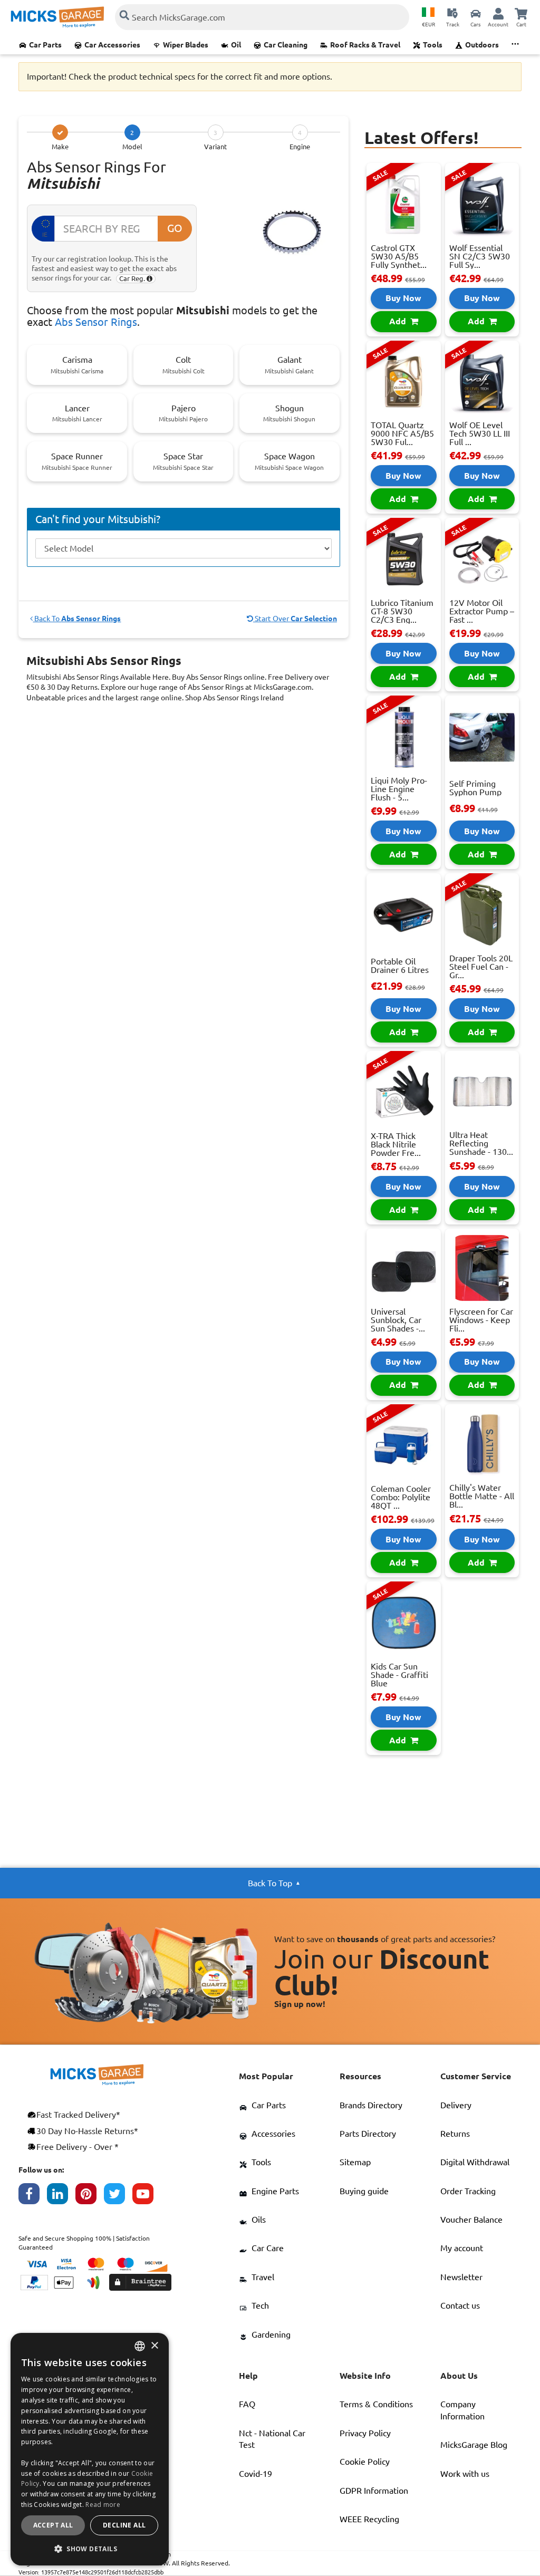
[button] (90, 2549)
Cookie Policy (365, 2462)
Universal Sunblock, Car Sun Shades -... (398, 1320)
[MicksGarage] (57, 17)
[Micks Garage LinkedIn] (61, 2196)
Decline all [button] (124, 2525)
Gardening (271, 2334)
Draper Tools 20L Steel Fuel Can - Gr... (481, 967)
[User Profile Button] (498, 13)
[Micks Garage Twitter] (118, 2196)
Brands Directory (371, 2105)
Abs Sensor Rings (96, 322)
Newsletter (461, 2277)
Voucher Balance (471, 2220)
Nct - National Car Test (272, 2439)
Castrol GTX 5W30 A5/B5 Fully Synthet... (399, 256)
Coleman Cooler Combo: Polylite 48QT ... (401, 1497)
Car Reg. (133, 278)
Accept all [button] (53, 2525)
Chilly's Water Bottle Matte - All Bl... (482, 1496)
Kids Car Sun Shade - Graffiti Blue (399, 1675)
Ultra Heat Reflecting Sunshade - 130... (481, 1143)
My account (462, 2248)
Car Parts (45, 45)
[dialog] (90, 2449)
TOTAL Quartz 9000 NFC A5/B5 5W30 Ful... (402, 433)
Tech (260, 2305)
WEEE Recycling (369, 2519)
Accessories (273, 2134)
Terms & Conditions (376, 2404)
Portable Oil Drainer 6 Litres (400, 966)
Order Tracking (468, 2191)
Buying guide (364, 2191)
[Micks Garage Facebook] (33, 2196)
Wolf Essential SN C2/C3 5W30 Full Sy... (480, 256)
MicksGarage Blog (474, 2445)
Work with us (465, 2474)
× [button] (154, 2346)
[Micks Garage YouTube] (147, 2196)
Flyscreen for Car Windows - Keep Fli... (481, 1320)
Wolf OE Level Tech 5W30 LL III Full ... (480, 433)
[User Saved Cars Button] (476, 13)
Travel (263, 2277)
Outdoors (482, 45)
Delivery (456, 2105)
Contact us (460, 2305)
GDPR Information (374, 2491)
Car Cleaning (286, 45)
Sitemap (355, 2162)
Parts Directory (368, 2134)
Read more (103, 2505)
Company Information (462, 2410)
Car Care (268, 2248)
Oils (259, 2220)
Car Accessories (112, 45)
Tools (433, 45)
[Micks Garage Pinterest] (90, 2196)
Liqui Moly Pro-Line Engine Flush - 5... (399, 789)
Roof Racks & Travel (365, 45)
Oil (236, 45)
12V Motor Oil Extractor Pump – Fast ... (482, 611)
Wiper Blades (186, 45)
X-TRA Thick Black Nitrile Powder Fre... (396, 1144)
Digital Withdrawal (475, 2162)
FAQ (247, 2404)
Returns (455, 2134)
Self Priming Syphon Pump (475, 788)
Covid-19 (255, 2474)
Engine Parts (275, 2191)
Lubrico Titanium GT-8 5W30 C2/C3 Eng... (402, 611)
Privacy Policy (365, 2433)
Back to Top (270, 1883)
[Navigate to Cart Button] (521, 13)
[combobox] (140, 2346)
